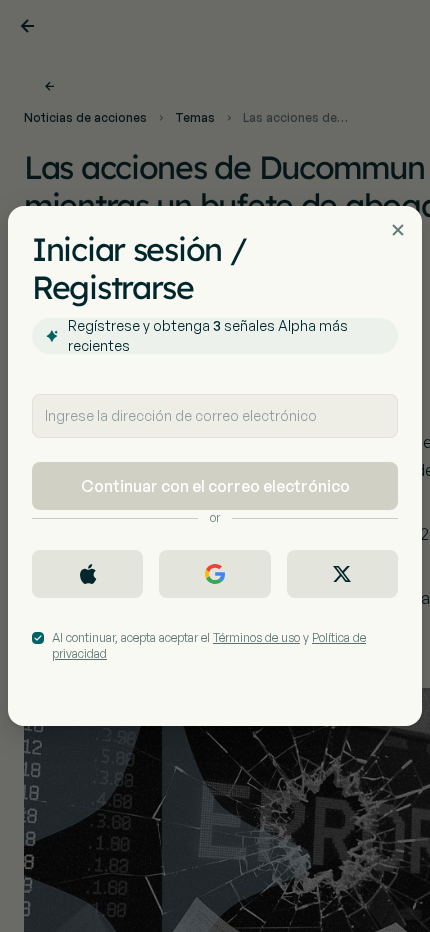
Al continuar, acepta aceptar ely (209, 645)
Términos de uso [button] (256, 637)
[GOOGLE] (214, 574)
